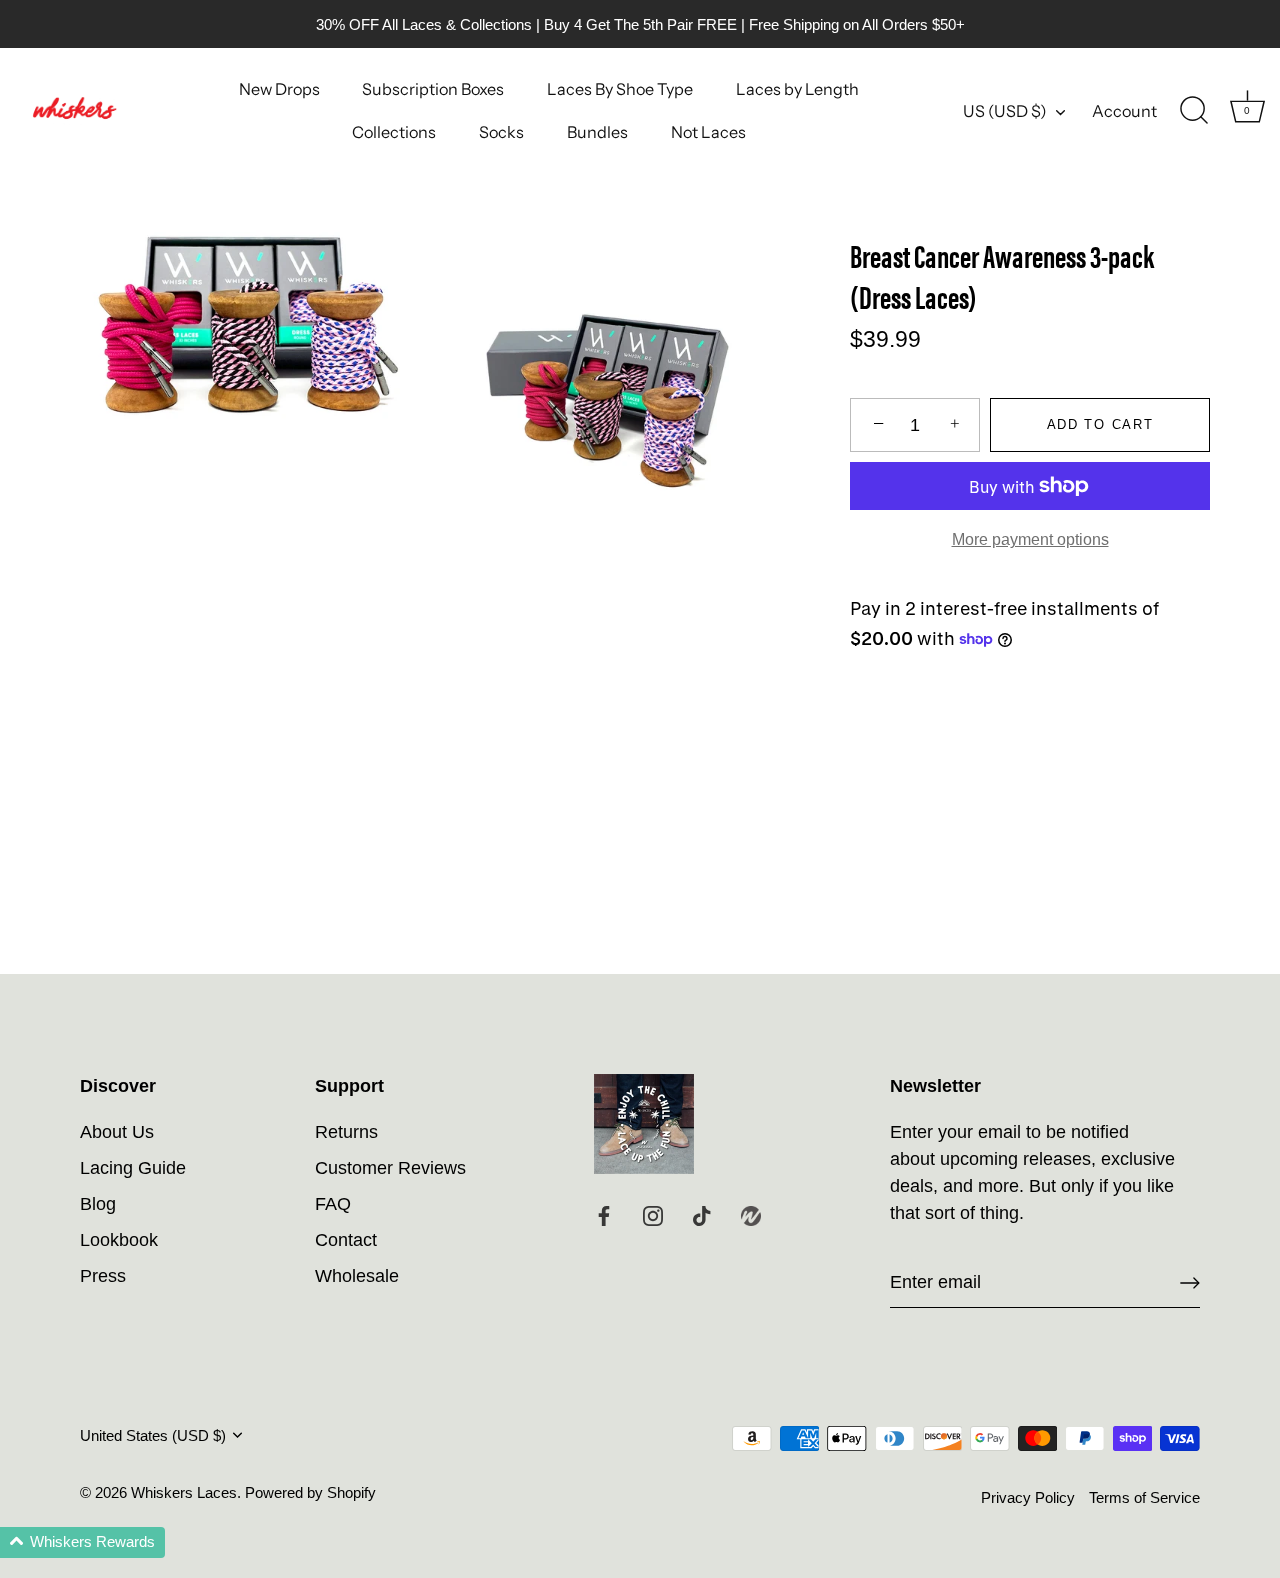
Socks (501, 132)
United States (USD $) (153, 1435)
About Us (117, 1132)
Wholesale (357, 1276)
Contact (346, 1240)
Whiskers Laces (184, 1492)
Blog (98, 1204)
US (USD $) (1005, 111)
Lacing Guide (133, 1168)
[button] (82, 1542)
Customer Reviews (390, 1168)
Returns (346, 1132)
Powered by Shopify (310, 1492)
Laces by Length (797, 89)
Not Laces (708, 132)
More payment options (1030, 539)
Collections (394, 132)
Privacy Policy (1028, 1497)
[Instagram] (653, 1215)
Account (1124, 111)
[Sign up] (1190, 1283)
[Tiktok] (702, 1215)
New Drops (279, 89)
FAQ (333, 1204)
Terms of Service (1144, 1497)
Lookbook (119, 1240)
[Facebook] (604, 1215)
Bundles (597, 132)
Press (103, 1276)
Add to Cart (1100, 424)
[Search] (1194, 111)
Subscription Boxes (433, 89)
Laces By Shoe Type (620, 89)
